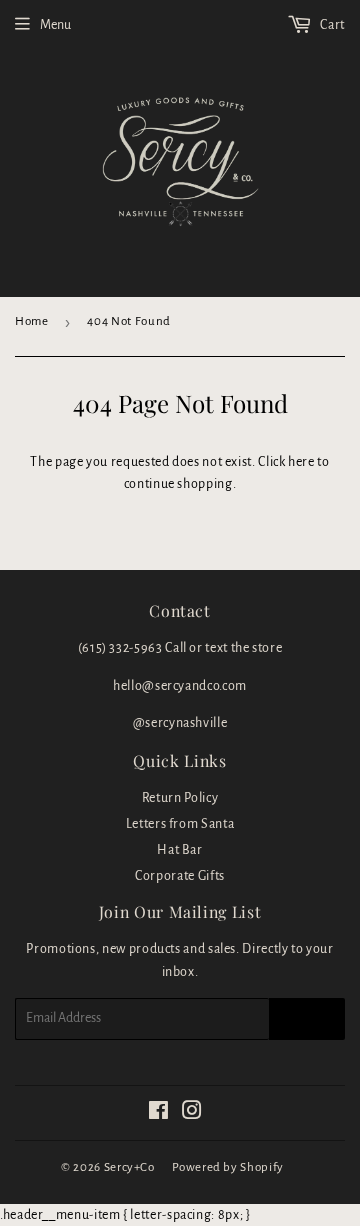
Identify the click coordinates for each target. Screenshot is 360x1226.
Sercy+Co (129, 1167)
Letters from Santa (180, 824)
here (301, 462)
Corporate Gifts (180, 876)
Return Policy (180, 798)
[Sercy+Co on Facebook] (159, 1114)
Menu (55, 25)
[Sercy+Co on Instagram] (192, 1114)
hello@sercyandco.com (180, 686)
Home (32, 321)
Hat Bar (179, 850)
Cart (331, 25)
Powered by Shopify (228, 1167)
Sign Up (307, 1019)
